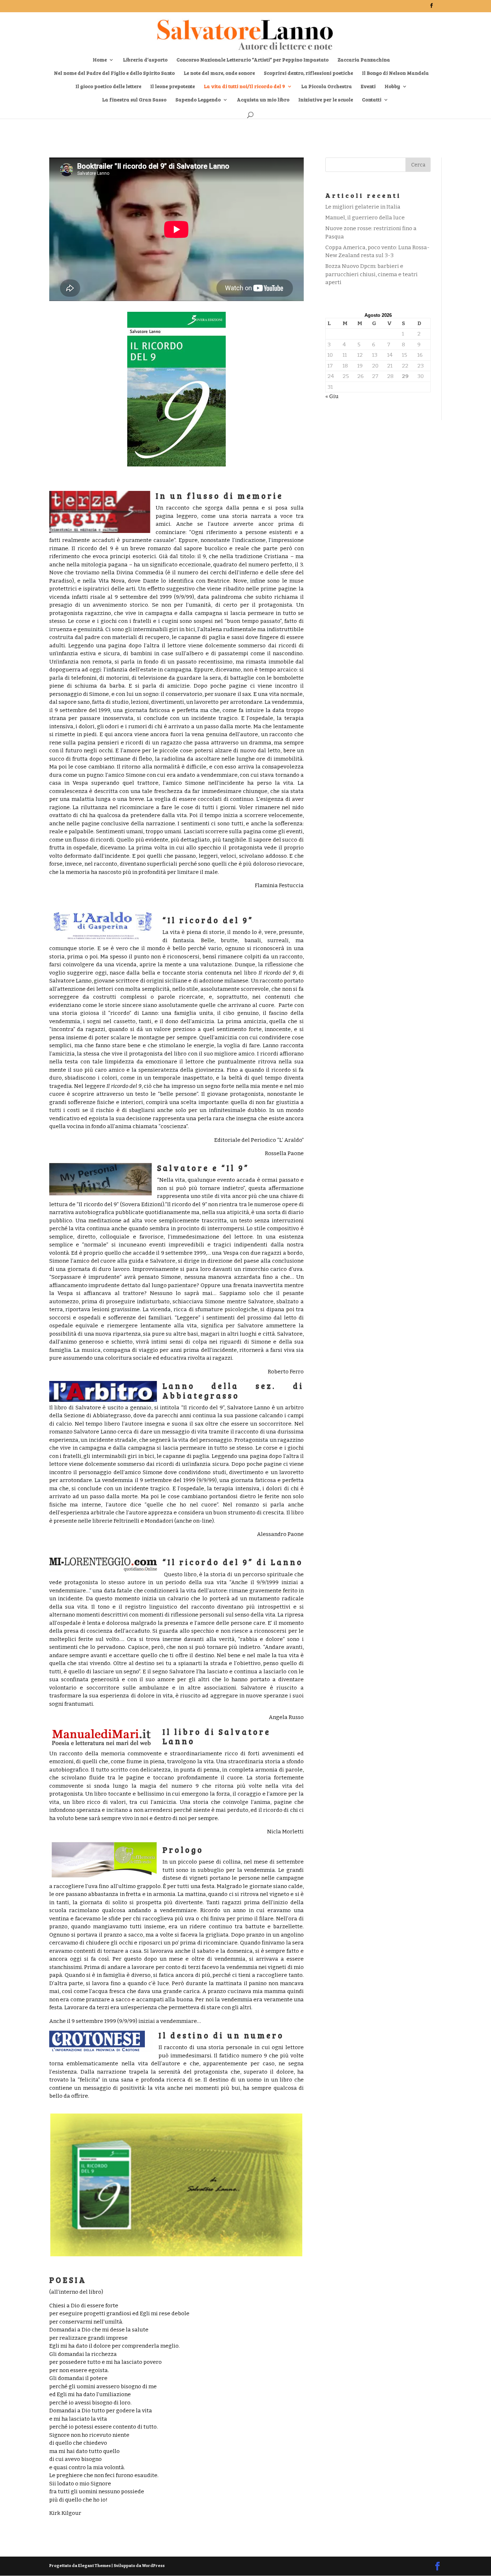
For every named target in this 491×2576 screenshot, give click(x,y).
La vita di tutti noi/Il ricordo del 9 (244, 87)
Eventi (368, 87)
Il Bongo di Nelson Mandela (395, 73)
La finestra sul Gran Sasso (134, 100)
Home (100, 60)
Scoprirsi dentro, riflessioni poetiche (308, 73)
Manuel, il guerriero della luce (365, 218)
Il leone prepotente (173, 87)
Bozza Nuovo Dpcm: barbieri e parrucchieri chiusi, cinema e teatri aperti (371, 274)
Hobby (392, 87)
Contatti (372, 100)
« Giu (332, 396)
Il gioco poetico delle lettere (108, 87)
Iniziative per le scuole (326, 100)
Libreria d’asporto (145, 60)
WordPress (153, 2566)
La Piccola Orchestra (327, 87)
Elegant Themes (94, 2566)
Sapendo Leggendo (198, 100)
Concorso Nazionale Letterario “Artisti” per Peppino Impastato (253, 60)
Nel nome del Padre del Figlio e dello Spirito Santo (114, 73)
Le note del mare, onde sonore (219, 73)
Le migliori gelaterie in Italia (363, 207)
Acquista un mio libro (263, 100)
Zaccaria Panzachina (364, 60)
